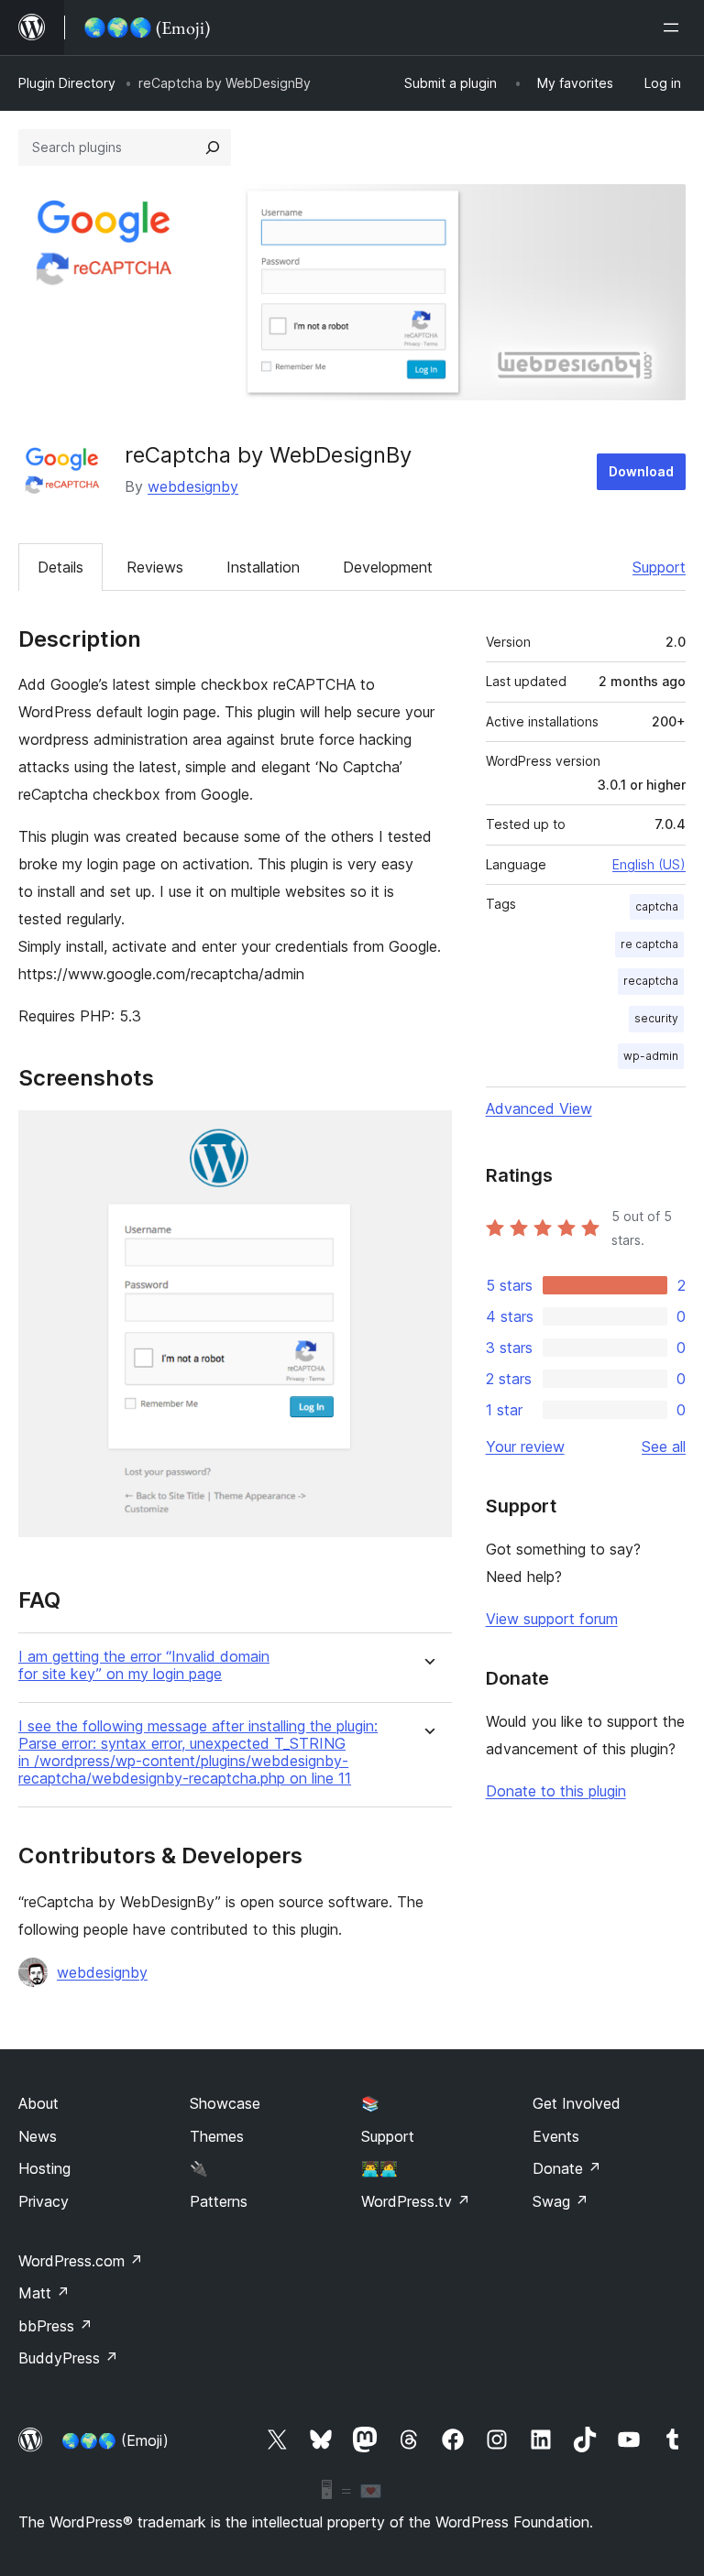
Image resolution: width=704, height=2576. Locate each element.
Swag (561, 2201)
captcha (657, 906)
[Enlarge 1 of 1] (427, 1135)
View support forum (552, 1619)
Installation (263, 567)
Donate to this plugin (556, 1791)
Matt (44, 2293)
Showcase (225, 2103)
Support (659, 567)
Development (388, 567)
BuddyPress (68, 2358)
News (38, 2136)
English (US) (649, 864)
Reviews (155, 567)
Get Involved (577, 2103)
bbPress (55, 2326)
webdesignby (193, 486)
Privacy (44, 2201)
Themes (217, 2136)
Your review (525, 1446)
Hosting (44, 2168)
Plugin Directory (67, 83)
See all (664, 1446)
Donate (567, 2168)
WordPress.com (81, 2261)
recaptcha (651, 981)
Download (641, 471)
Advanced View (539, 1108)
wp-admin (651, 1056)
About (38, 2103)
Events (556, 2136)
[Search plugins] (213, 147)
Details (60, 567)
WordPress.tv (416, 2201)
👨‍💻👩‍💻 (379, 2168)
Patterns (219, 2201)
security (656, 1018)
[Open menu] (675, 27)
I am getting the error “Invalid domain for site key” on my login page (144, 1665)
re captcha (649, 944)
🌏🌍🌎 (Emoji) (115, 2440)
